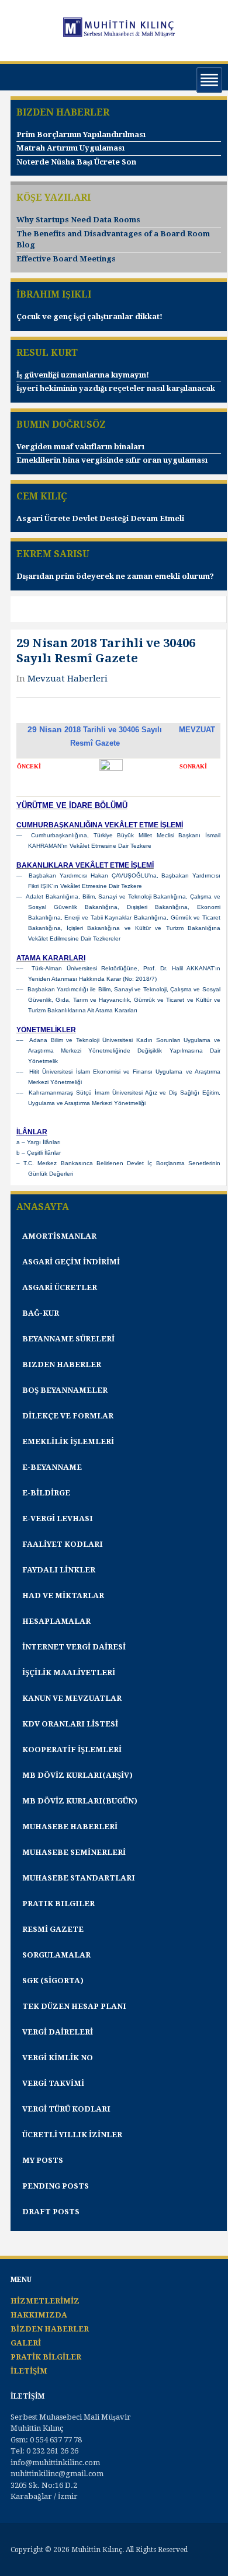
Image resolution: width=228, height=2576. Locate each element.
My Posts (43, 2160)
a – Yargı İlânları (39, 1142)
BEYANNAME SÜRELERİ (68, 1339)
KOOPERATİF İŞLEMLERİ (72, 1750)
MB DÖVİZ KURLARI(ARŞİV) (77, 1775)
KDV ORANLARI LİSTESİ (70, 1724)
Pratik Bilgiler (58, 1904)
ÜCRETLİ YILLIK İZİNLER (72, 2135)
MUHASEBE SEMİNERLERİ (74, 1852)
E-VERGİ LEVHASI (58, 1518)
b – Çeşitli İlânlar (39, 1153)
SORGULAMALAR (56, 1955)
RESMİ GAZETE (53, 1929)
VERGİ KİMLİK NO (58, 2058)
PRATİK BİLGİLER (46, 2357)
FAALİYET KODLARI (63, 1544)
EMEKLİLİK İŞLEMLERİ (68, 1441)
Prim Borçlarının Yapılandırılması (81, 134)
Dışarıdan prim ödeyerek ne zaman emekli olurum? (115, 576)
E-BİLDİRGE (46, 1493)
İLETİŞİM (29, 2371)
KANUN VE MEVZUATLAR (72, 1698)
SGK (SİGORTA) (53, 1981)
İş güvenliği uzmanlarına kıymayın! (83, 375)
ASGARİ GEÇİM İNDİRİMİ (71, 1262)
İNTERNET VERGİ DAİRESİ (74, 1647)
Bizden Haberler (62, 1364)
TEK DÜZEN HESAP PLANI (74, 2006)
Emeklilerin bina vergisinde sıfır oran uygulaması (112, 460)
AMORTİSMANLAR (59, 1236)
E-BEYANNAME (52, 1467)
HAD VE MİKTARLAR (63, 1595)
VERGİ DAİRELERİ (58, 2032)
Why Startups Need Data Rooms (78, 220)
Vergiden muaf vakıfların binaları (80, 447)
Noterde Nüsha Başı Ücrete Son (76, 162)
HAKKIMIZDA (39, 2315)
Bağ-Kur (41, 1313)
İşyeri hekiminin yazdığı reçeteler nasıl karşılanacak (116, 388)
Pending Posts (56, 2186)
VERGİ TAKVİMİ (53, 2083)
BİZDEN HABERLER (50, 2329)
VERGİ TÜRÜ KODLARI (66, 2109)
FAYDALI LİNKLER (59, 1570)
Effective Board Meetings (66, 259)
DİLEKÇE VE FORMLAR (68, 1416)
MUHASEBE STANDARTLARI (79, 1878)
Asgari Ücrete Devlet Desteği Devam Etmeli (100, 518)
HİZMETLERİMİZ (45, 2301)
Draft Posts (51, 2212)
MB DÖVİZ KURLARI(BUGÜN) (80, 1801)
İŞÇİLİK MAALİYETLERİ (69, 1673)
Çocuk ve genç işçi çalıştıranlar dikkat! (89, 317)
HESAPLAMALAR (56, 1621)
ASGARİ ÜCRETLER (60, 1287)
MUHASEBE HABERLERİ (70, 1827)
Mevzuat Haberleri (68, 679)
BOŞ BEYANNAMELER (65, 1390)
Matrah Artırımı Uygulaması (70, 148)
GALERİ (26, 2343)
